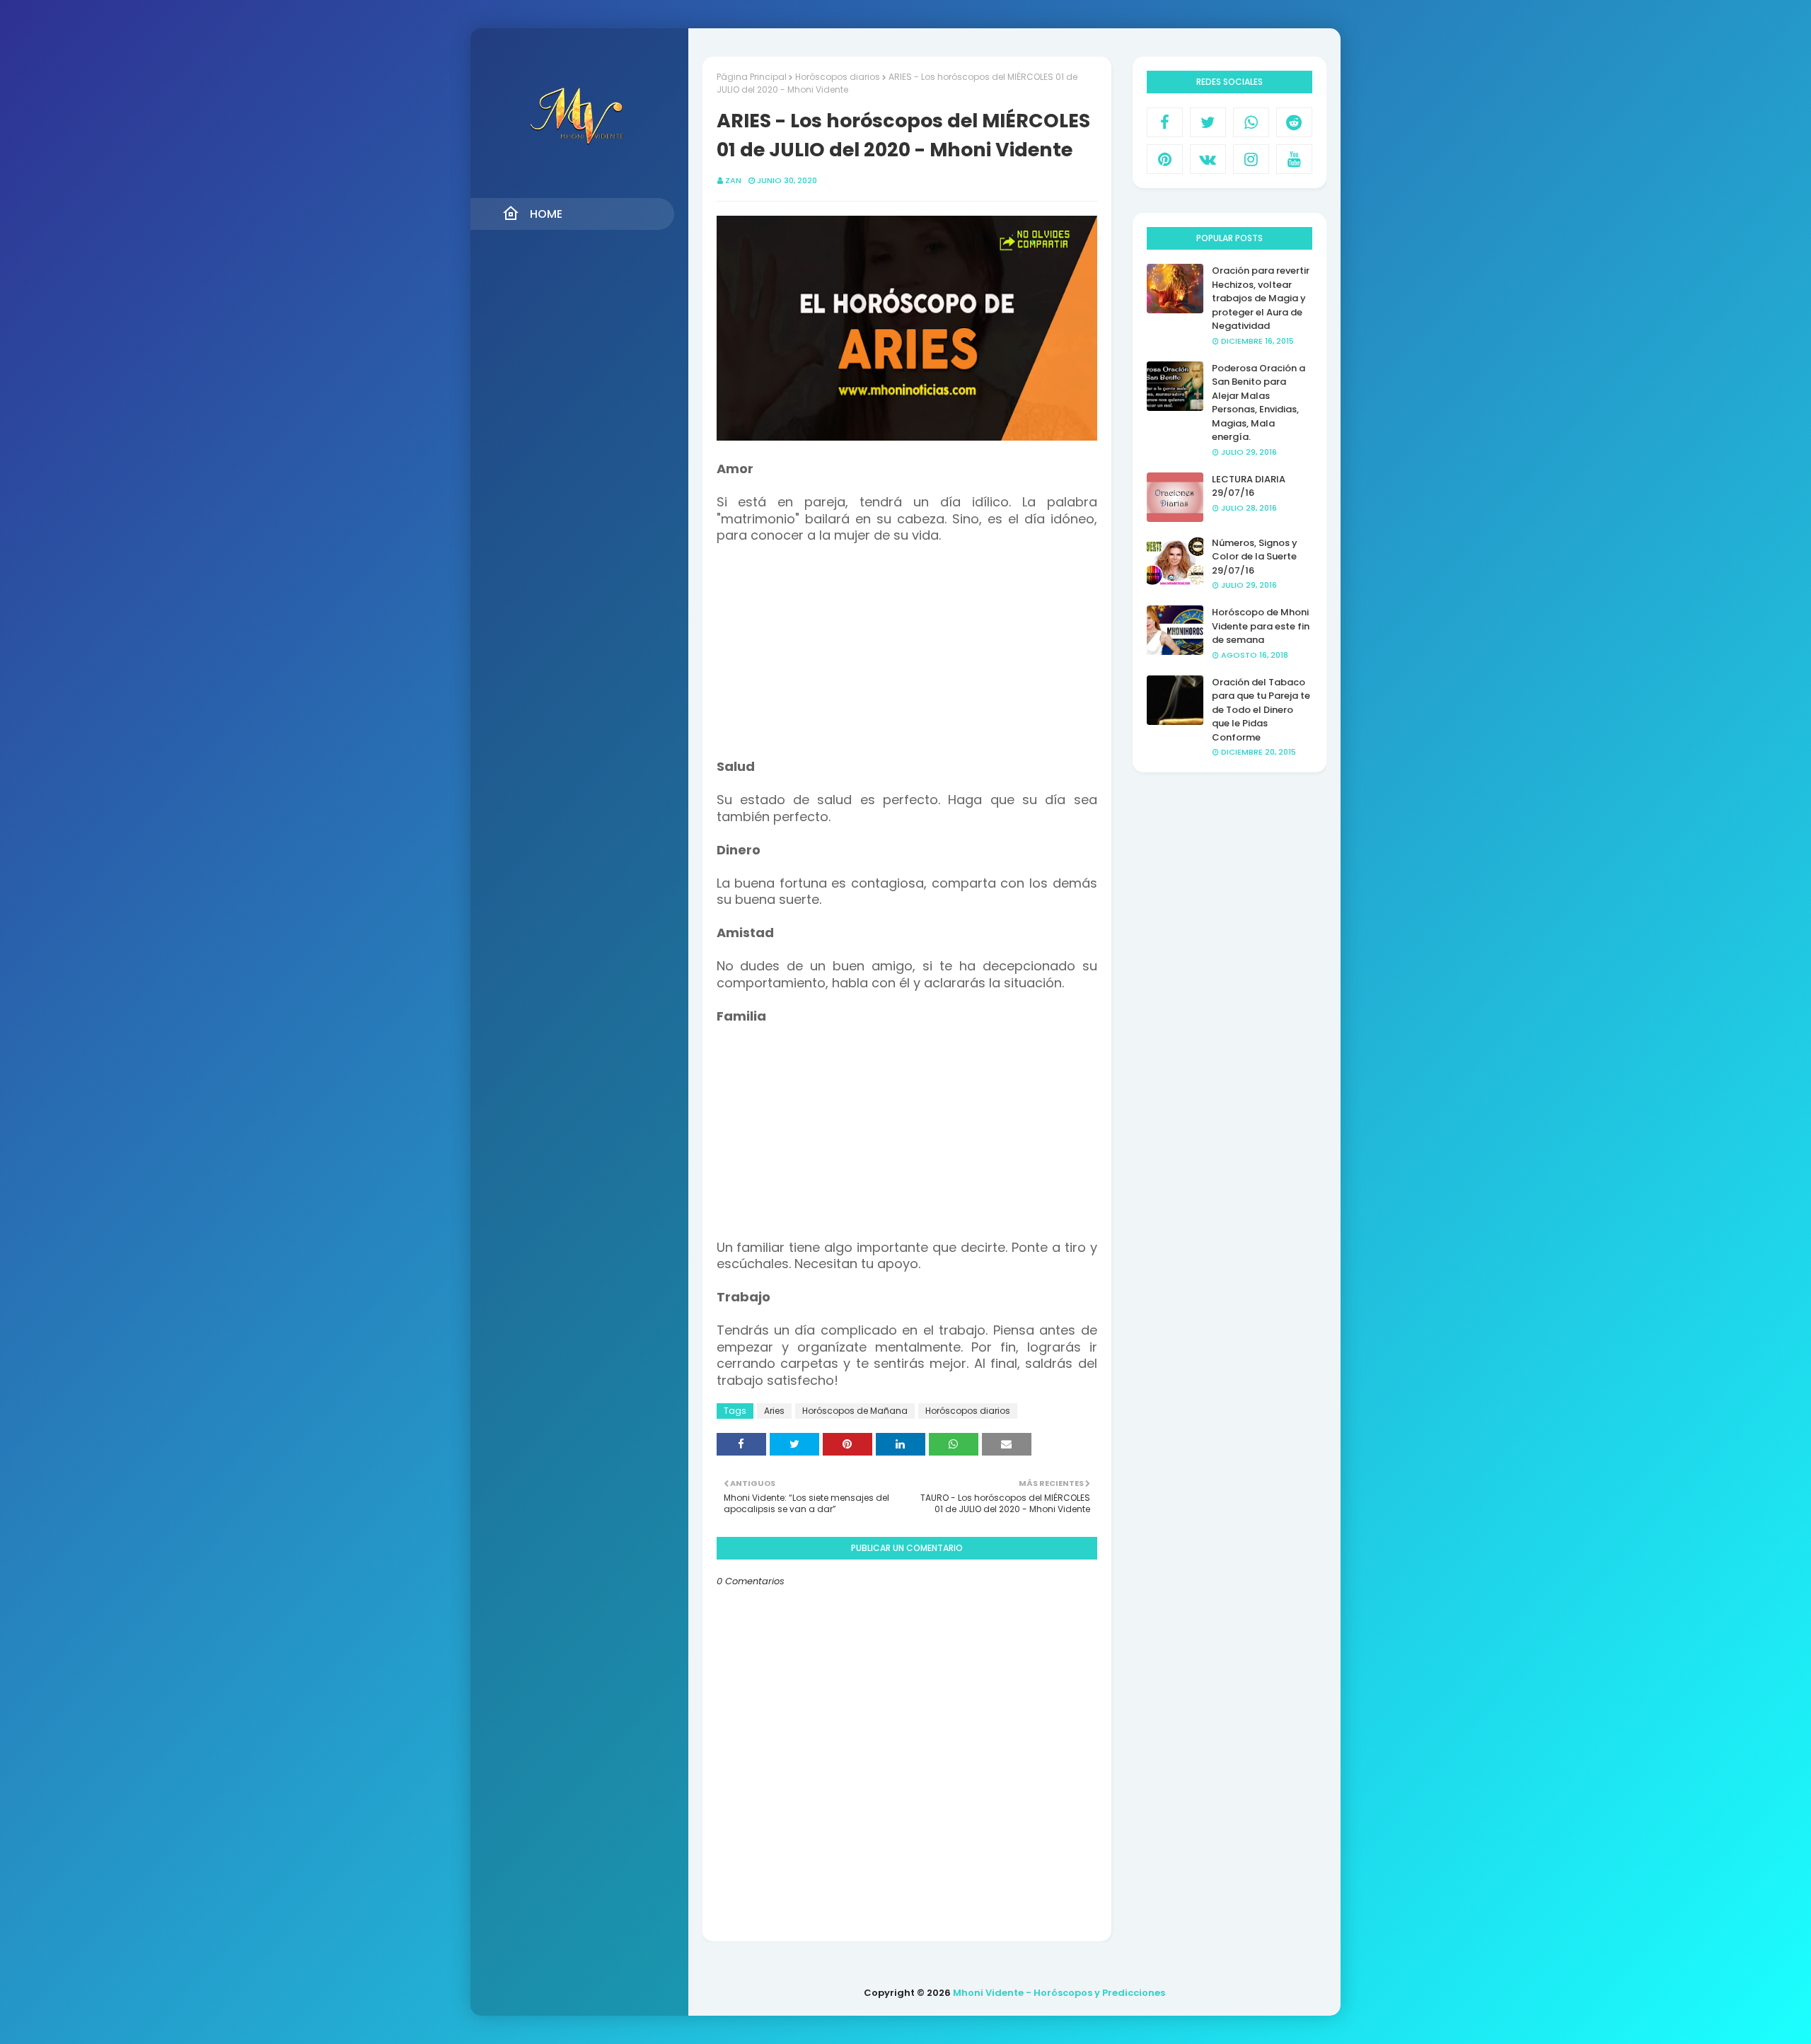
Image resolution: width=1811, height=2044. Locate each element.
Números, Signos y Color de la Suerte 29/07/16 (1255, 557)
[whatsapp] (1251, 122)
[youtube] (1294, 159)
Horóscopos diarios (838, 77)
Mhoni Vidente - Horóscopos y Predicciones (1059, 1993)
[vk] (1208, 159)
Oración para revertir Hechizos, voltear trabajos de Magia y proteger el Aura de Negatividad (1261, 298)
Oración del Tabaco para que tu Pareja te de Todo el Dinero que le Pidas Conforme (1261, 710)
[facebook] (1165, 122)
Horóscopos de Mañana (855, 1411)
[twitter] (1208, 122)
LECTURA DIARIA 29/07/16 (1249, 486)
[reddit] (1294, 122)
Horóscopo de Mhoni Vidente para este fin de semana (1261, 626)
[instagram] (1251, 159)
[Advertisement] (907, 660)
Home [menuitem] (546, 214)
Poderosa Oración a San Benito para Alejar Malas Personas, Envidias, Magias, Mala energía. (1259, 403)
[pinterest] (1165, 159)
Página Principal (752, 77)
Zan (733, 180)
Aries (774, 1411)
